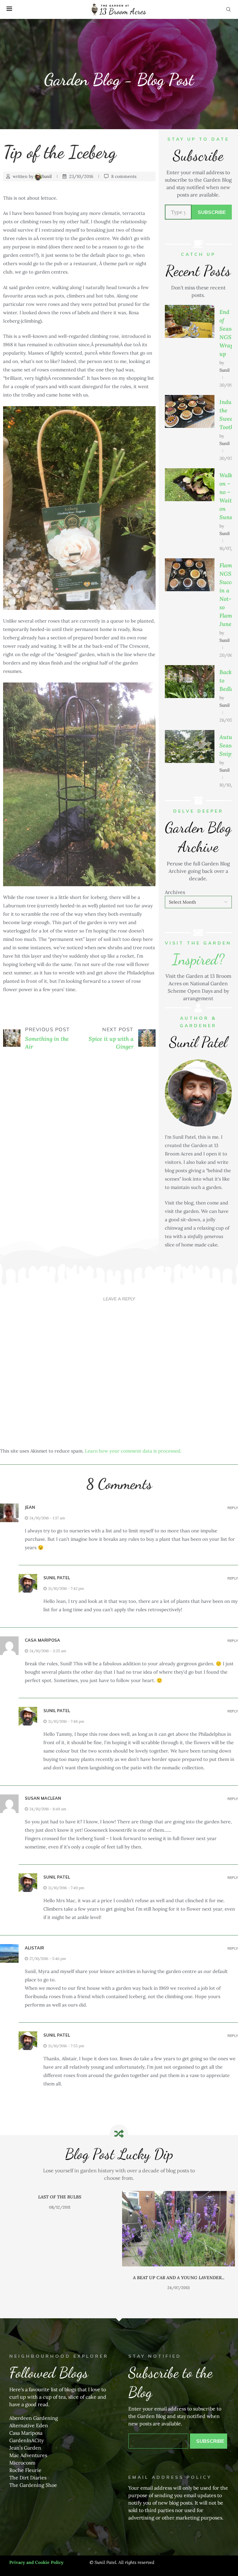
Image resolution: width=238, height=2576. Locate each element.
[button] (11, 2245)
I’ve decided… (179, 2197)
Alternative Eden (29, 2425)
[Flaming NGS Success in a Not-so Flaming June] (190, 575)
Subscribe (212, 212)
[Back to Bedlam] (190, 682)
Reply (233, 1508)
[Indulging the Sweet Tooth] (190, 412)
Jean (30, 1507)
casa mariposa (42, 1640)
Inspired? (198, 959)
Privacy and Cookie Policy (36, 2562)
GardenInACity (26, 2440)
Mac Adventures (28, 2455)
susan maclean (43, 1798)
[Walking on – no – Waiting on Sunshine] (190, 485)
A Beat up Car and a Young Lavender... (60, 2278)
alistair (34, 1948)
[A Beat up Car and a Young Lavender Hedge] (59, 2229)
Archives (175, 892)
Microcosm (22, 2463)
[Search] (228, 9)
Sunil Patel (57, 1578)
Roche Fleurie (25, 2470)
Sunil (47, 176)
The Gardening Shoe (33, 2485)
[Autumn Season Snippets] (190, 747)
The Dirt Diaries (28, 2478)
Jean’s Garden (25, 2448)
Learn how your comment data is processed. (133, 1451)
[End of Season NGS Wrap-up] (190, 322)
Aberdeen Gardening (34, 2418)
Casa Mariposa (26, 2433)
